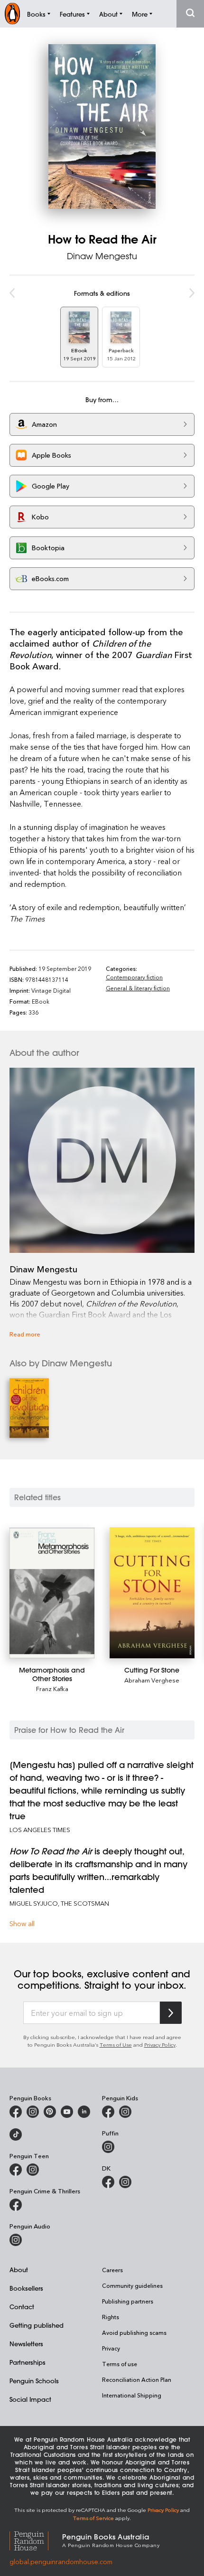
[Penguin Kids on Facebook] (108, 2112)
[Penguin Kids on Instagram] (125, 2112)
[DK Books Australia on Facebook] (108, 2182)
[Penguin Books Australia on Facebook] (16, 2112)
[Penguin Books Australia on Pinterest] (50, 2112)
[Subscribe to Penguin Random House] (171, 2013)
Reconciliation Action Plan (137, 2379)
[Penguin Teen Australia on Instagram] (33, 2170)
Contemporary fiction (134, 977)
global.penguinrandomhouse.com (61, 2562)
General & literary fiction (138, 988)
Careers (112, 2270)
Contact (22, 2307)
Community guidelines (132, 2285)
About (19, 2270)
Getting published (37, 2325)
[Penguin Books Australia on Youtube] (67, 2112)
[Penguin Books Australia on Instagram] (33, 2112)
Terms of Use (116, 2045)
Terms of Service (93, 2518)
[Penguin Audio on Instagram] (16, 2240)
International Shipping (132, 2395)
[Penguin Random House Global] (36, 2540)
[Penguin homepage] (12, 14)
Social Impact (30, 2399)
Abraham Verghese (152, 1680)
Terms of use (120, 2364)
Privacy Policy (160, 2045)
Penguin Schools (34, 2381)
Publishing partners (128, 2301)
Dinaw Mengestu (102, 256)
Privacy (111, 2348)
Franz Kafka (52, 1688)
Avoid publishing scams (134, 2332)
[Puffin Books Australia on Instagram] (108, 2147)
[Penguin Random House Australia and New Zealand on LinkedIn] (84, 2112)
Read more (25, 1334)
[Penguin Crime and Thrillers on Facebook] (16, 2205)
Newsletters (26, 2344)
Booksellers (26, 2288)
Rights (111, 2317)
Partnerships (28, 2362)
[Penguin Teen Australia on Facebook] (16, 2170)
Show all (22, 1923)
